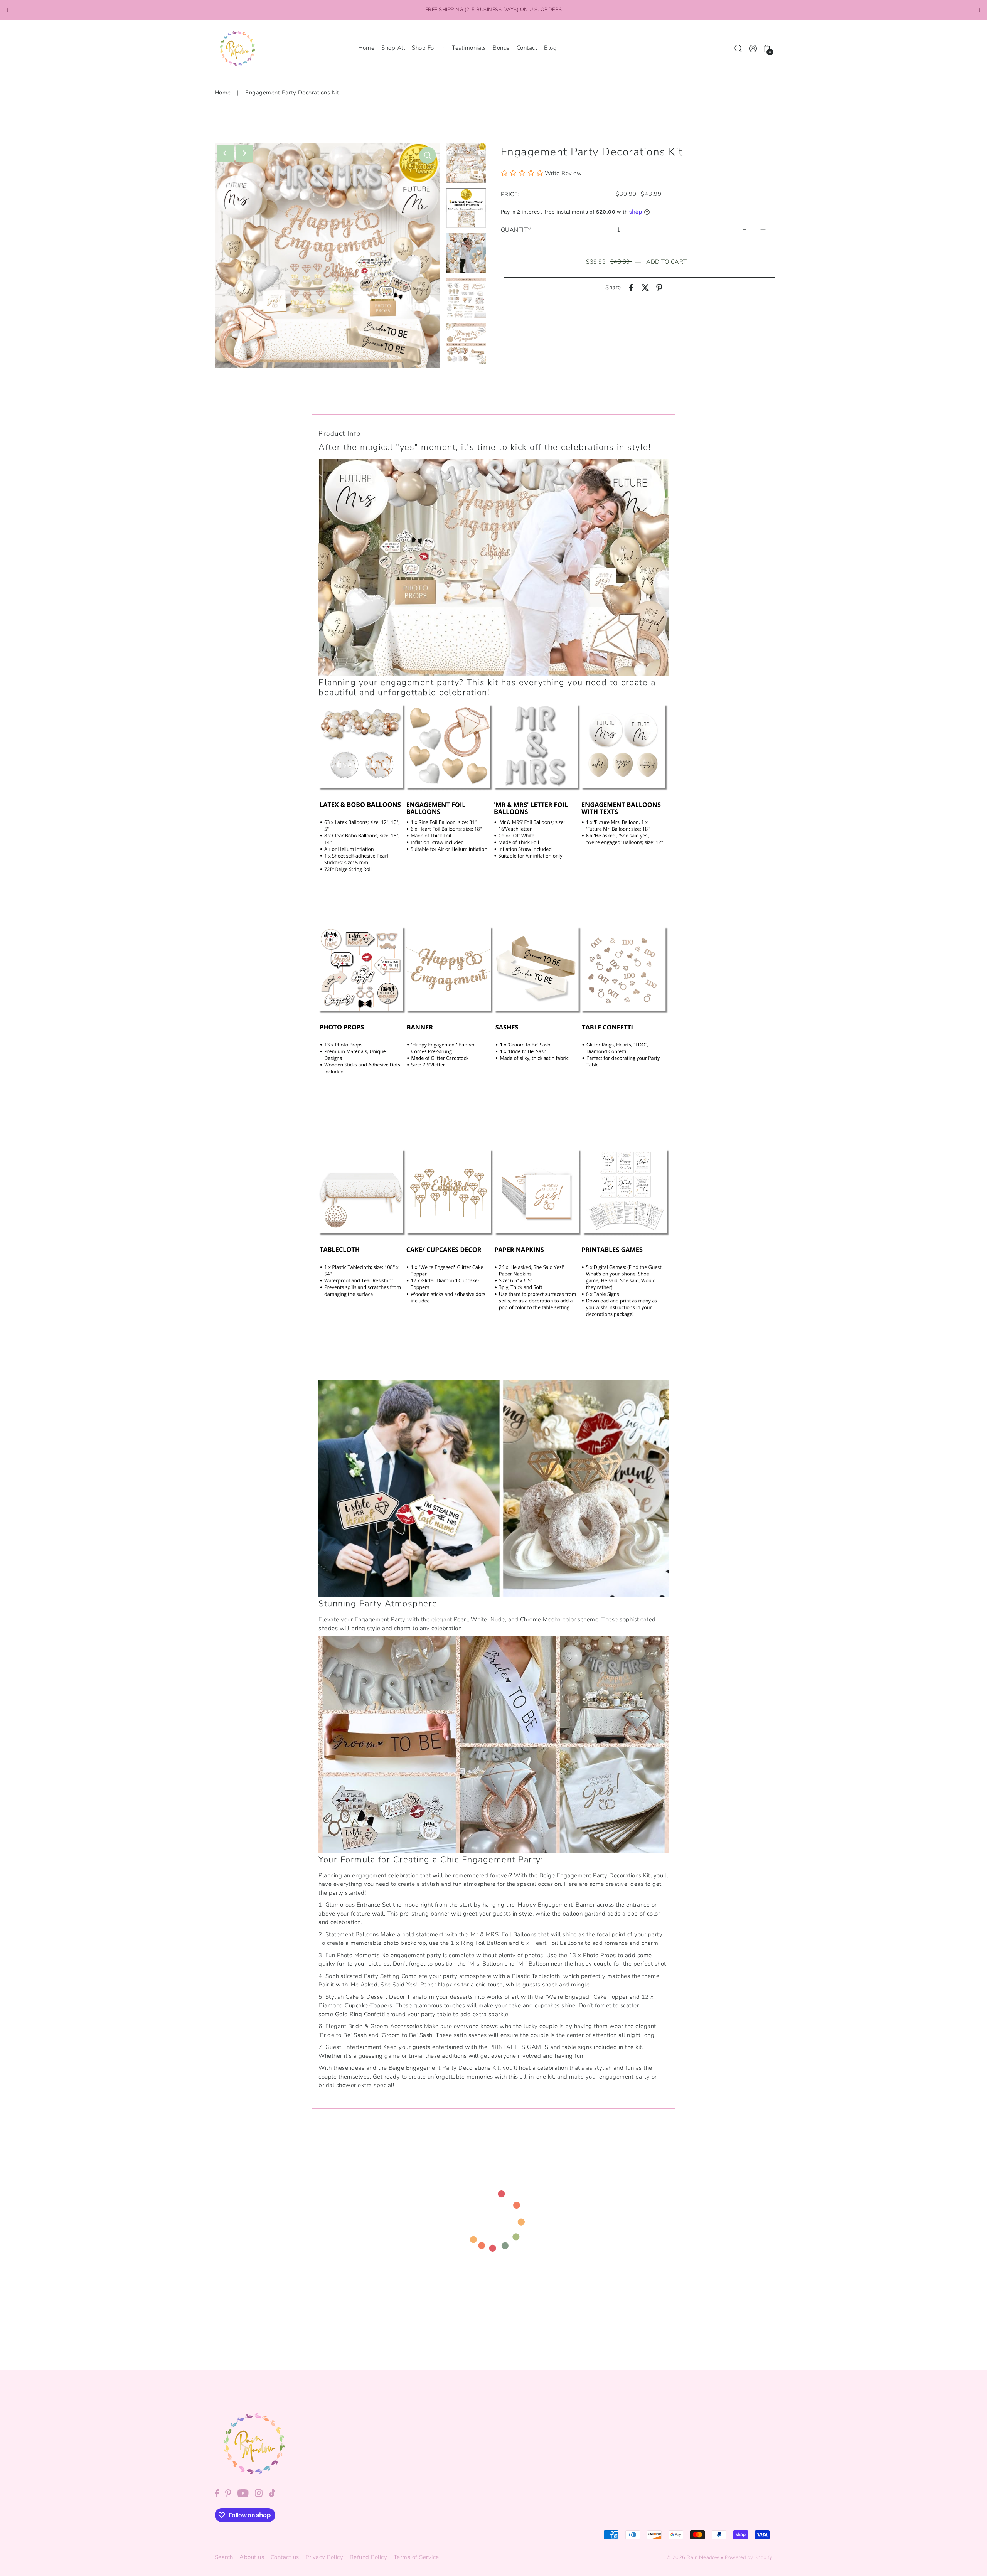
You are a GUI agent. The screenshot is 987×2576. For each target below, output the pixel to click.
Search (224, 2557)
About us (252, 2557)
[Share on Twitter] (645, 287)
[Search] (739, 48)
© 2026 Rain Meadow (693, 2557)
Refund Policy (369, 2557)
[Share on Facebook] (631, 287)
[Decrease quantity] (744, 230)
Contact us (285, 2557)
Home (223, 93)
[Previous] (8, 10)
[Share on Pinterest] (659, 287)
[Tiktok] (272, 2493)
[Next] (979, 10)
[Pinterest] (228, 2493)
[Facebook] (217, 2493)
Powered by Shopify (749, 2557)
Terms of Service (416, 2557)
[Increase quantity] (763, 230)
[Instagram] (259, 2493)
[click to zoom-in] (428, 155)
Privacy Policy (324, 2557)
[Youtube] (243, 2493)
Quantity (516, 230)
